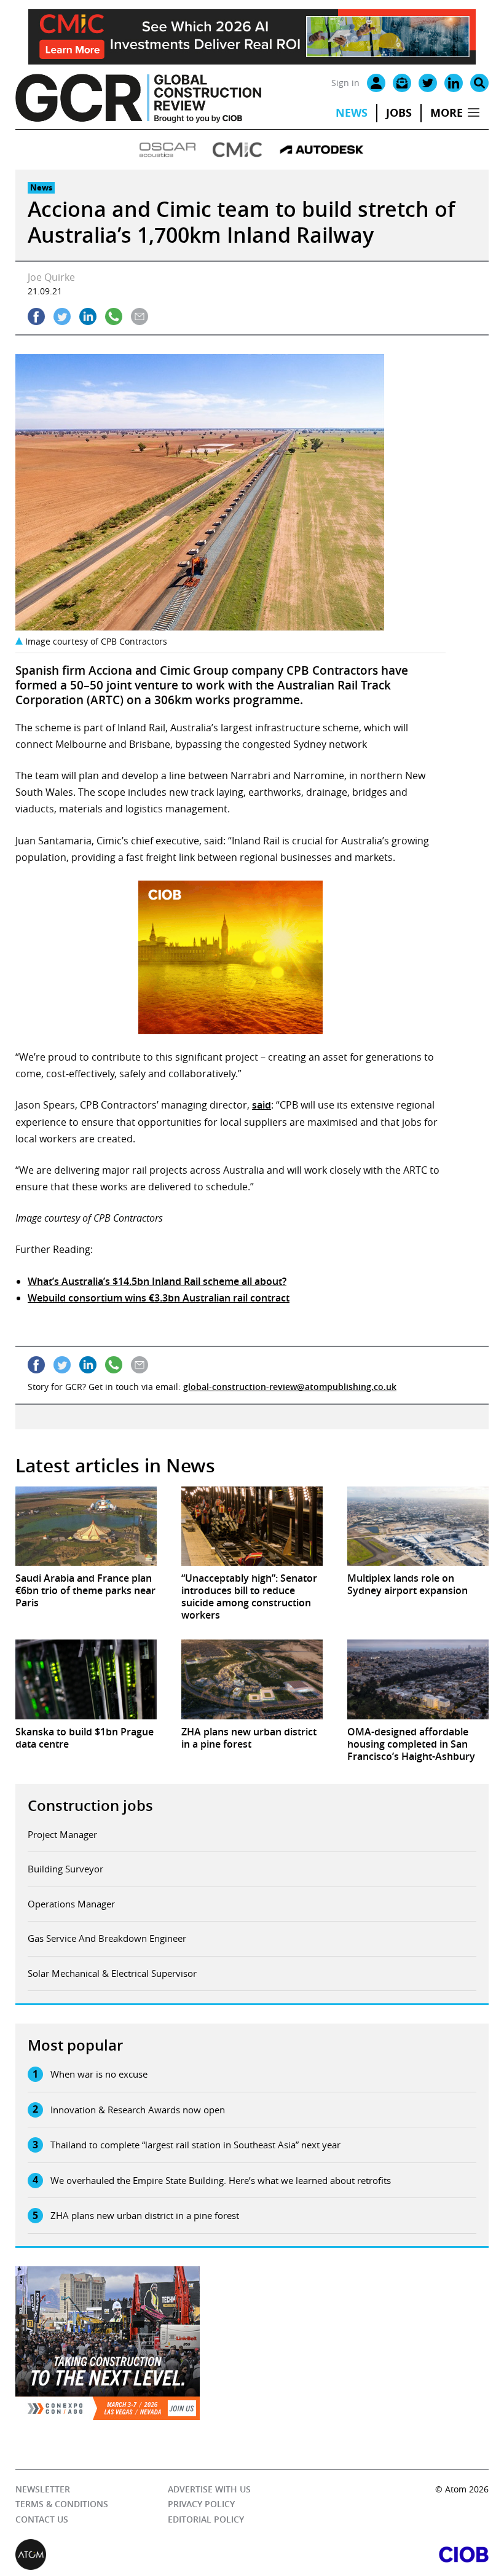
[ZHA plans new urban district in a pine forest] (252, 1679)
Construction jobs (90, 1805)
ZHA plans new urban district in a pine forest (145, 2215)
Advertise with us (209, 2489)
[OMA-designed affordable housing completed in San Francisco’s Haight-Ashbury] (418, 1679)
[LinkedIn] (454, 83)
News (352, 113)
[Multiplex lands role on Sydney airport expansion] (418, 1526)
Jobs (399, 113)
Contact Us (42, 2519)
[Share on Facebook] (36, 316)
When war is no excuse (99, 2074)
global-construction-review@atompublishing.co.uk (290, 1387)
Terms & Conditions (62, 2504)
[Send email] (140, 316)
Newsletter (43, 2489)
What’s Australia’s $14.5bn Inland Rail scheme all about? (157, 1281)
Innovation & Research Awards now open (138, 2110)
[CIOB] (370, 2554)
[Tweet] (62, 316)
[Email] (402, 83)
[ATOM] (134, 2554)
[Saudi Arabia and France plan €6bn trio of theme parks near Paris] (86, 1526)
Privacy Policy (201, 2504)
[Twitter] (428, 83)
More (447, 113)
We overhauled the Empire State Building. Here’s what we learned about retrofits (221, 2180)
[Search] (479, 83)
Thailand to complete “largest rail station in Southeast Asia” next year (195, 2145)
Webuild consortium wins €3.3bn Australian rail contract (159, 1298)
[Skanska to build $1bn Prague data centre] (86, 1679)
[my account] (376, 83)
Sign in (345, 83)
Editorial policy (206, 2519)
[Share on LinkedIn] (88, 316)
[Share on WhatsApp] (114, 316)
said (262, 1105)
